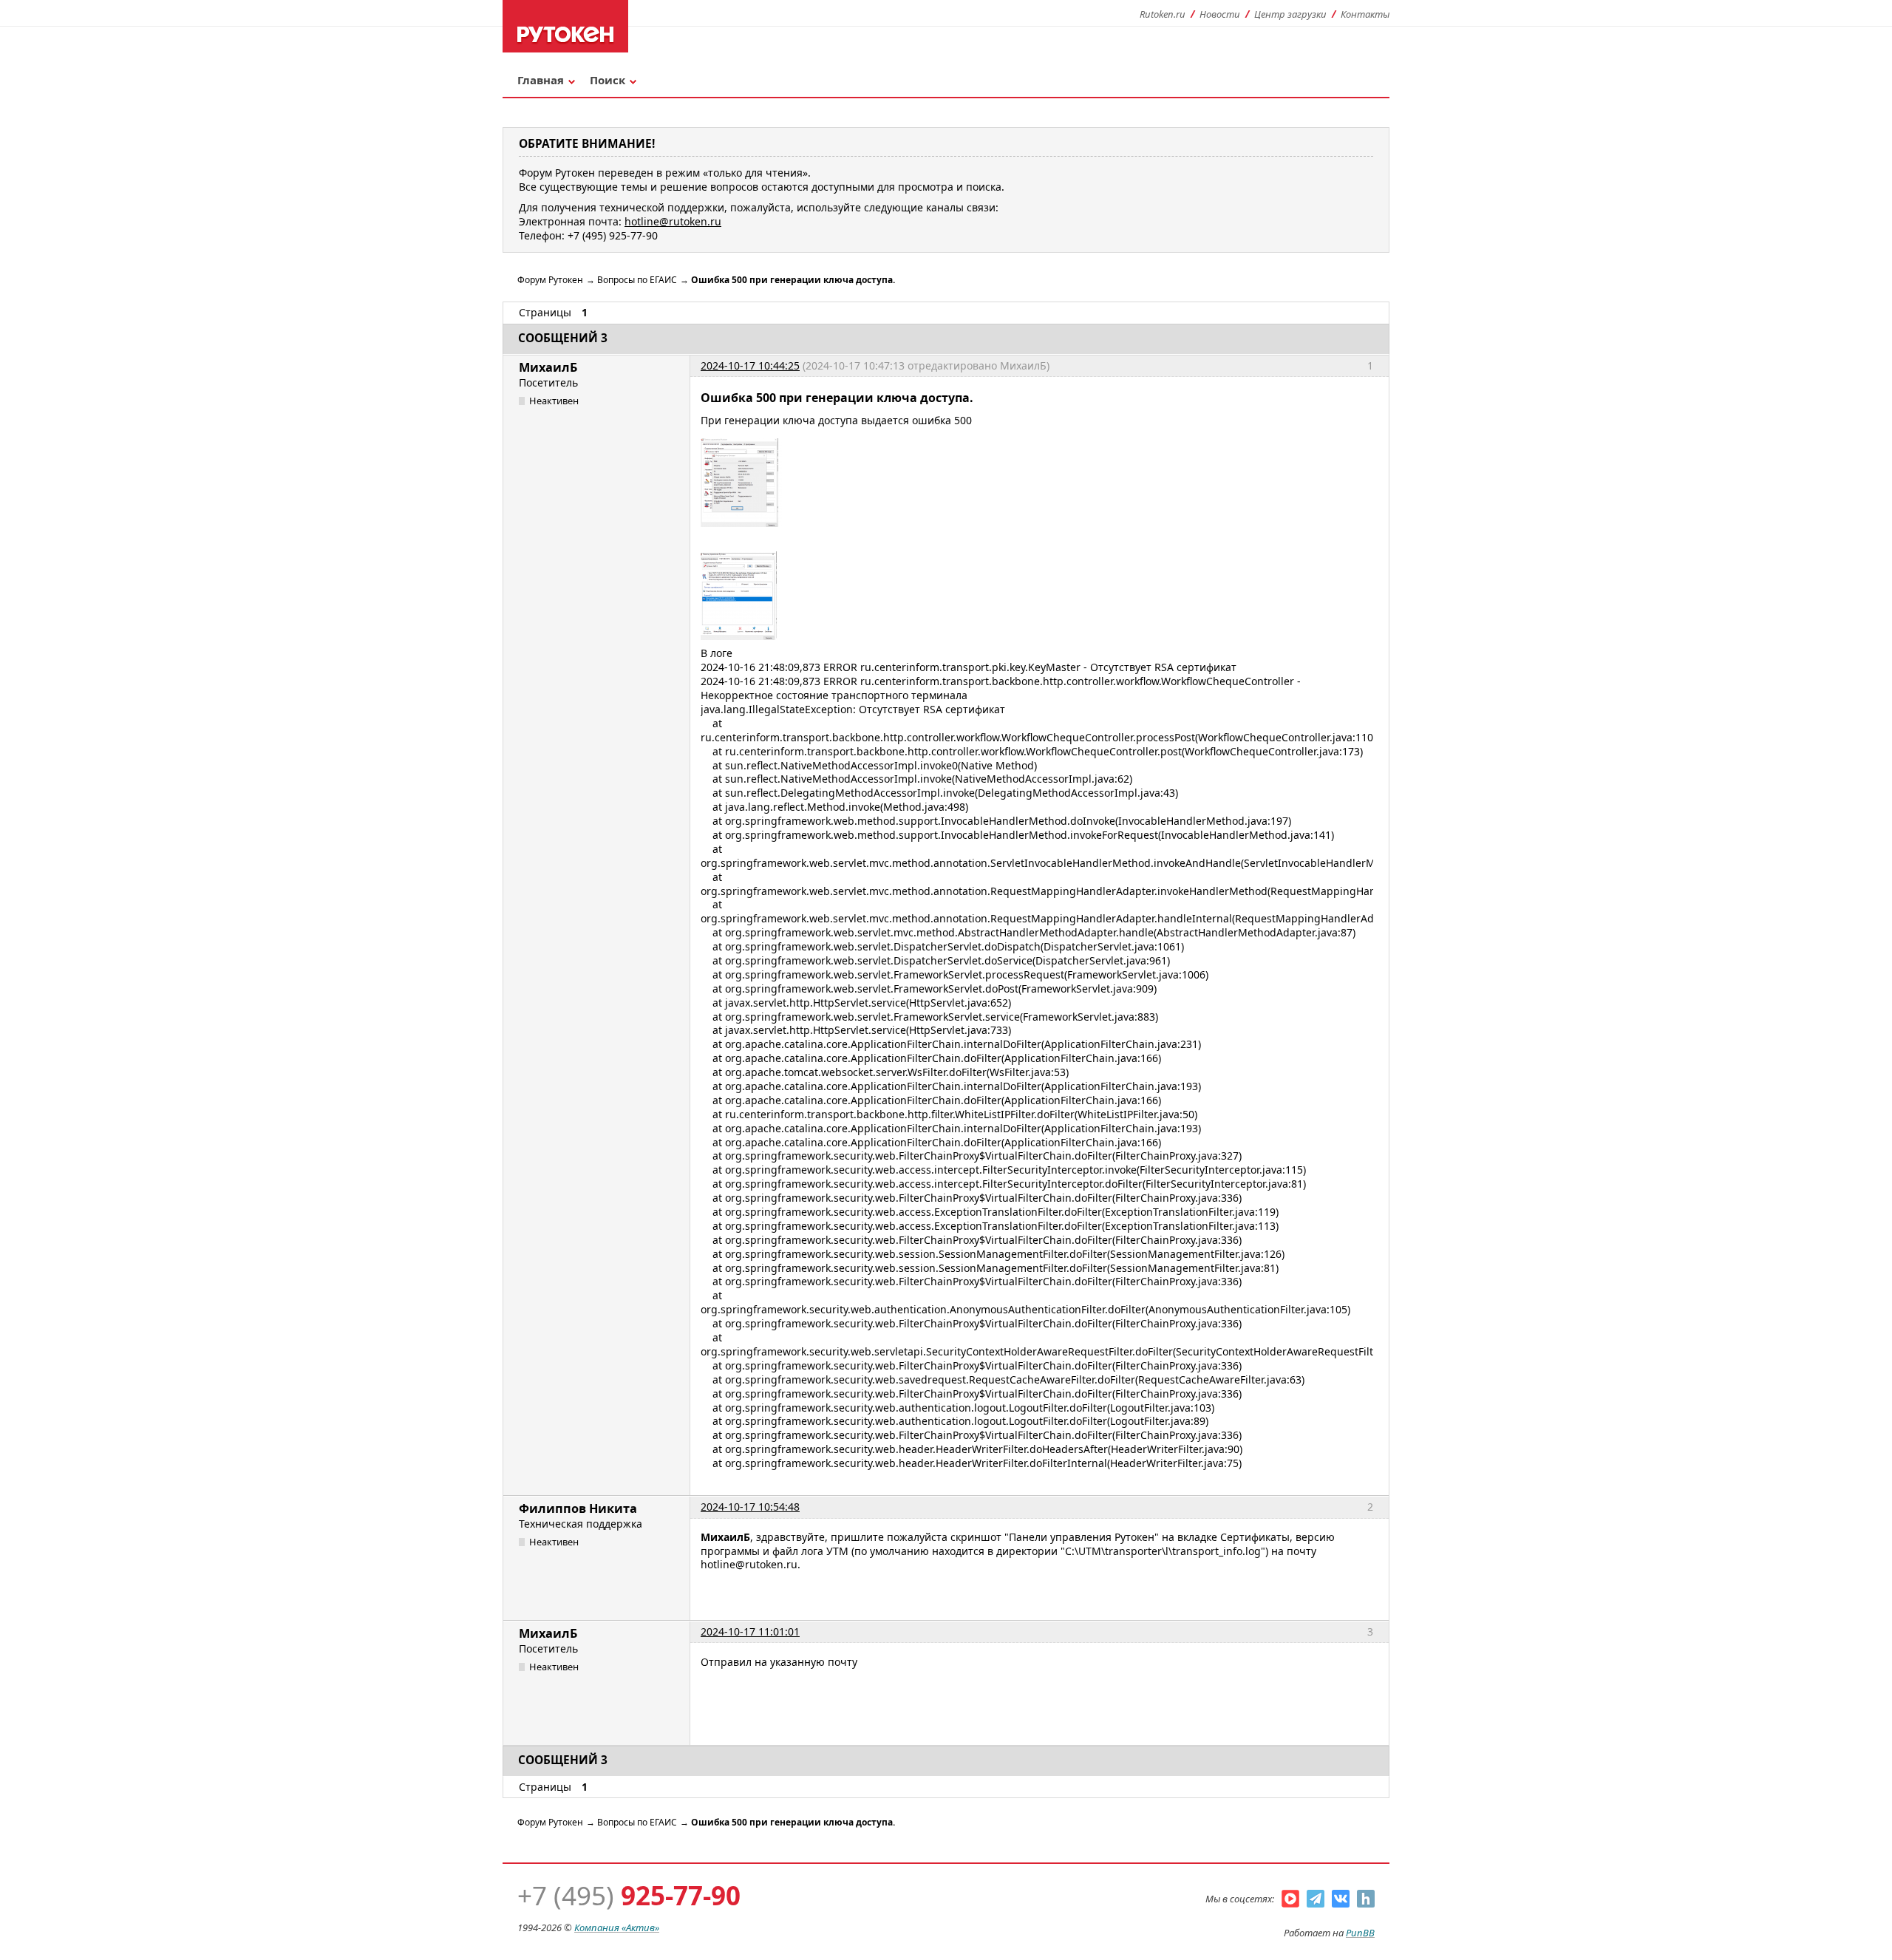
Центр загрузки (1290, 14)
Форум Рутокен (550, 280)
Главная (541, 80)
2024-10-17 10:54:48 (750, 1507)
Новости (1220, 14)
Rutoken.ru (1163, 14)
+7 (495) (629, 1895)
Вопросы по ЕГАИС (637, 280)
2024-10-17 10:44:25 (750, 365)
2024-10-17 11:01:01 (750, 1631)
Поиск (608, 80)
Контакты (1365, 14)
